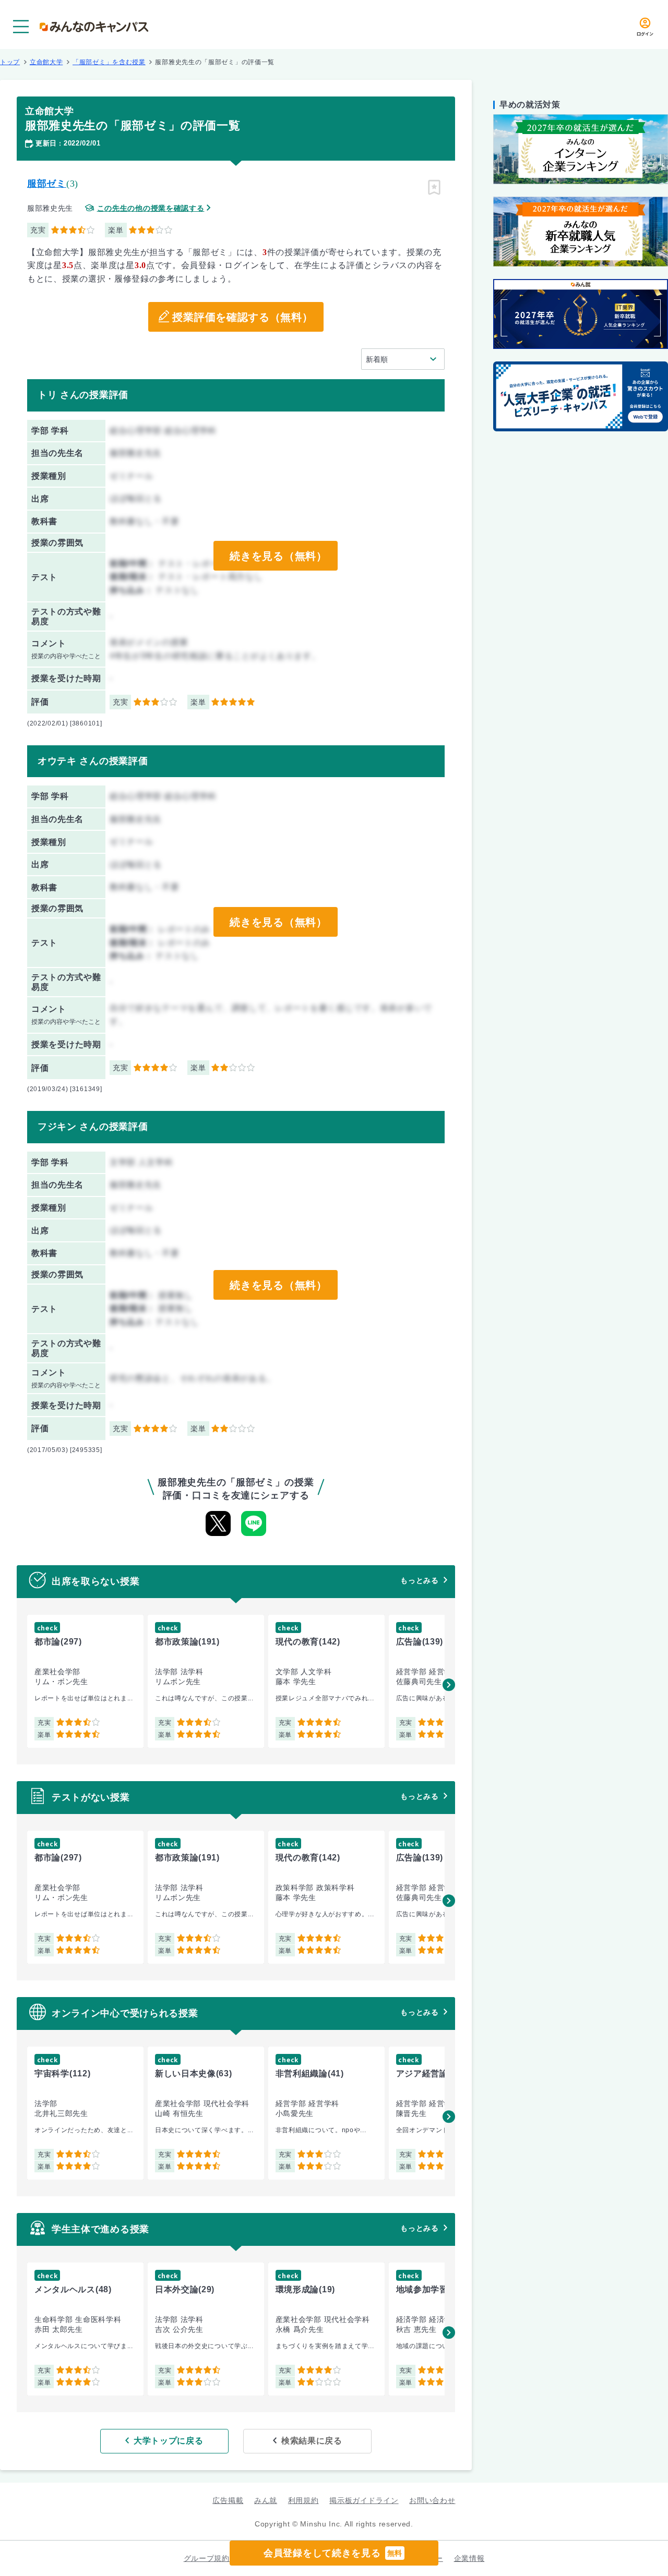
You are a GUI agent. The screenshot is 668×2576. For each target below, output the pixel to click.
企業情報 (469, 2558)
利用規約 (303, 2500)
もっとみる (420, 1580)
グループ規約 (207, 2558)
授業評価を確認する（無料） (242, 317)
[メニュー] (21, 27)
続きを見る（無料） (278, 556)
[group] (85, 1681)
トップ (10, 62)
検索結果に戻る (312, 2441)
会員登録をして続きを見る (333, 2553)
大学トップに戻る (169, 2441)
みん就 (266, 2500)
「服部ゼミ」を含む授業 (109, 62)
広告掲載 (228, 2500)
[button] (449, 1685)
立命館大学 (46, 62)
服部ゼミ (47, 184)
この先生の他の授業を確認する (151, 208)
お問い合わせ (432, 2500)
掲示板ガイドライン (364, 2500)
